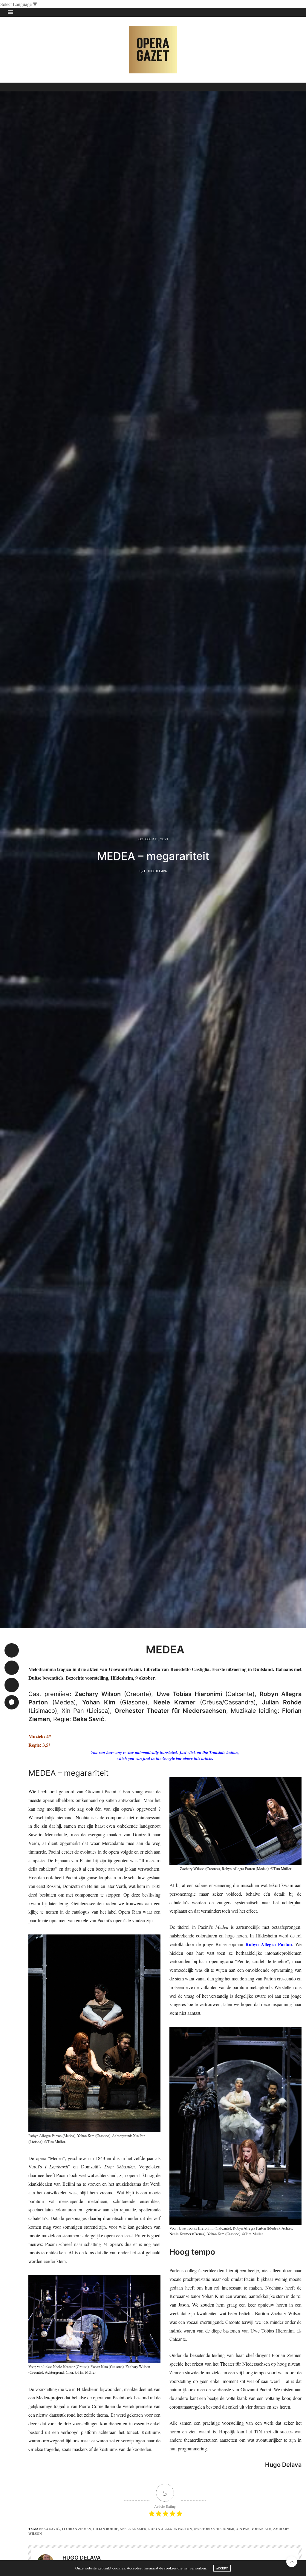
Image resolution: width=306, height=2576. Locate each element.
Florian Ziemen (76, 2529)
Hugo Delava (155, 871)
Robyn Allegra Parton (170, 2529)
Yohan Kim (261, 2529)
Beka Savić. (50, 2529)
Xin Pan (243, 2529)
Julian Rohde (105, 2529)
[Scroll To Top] (292, 2562)
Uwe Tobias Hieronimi (214, 2529)
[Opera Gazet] (153, 50)
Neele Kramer (133, 2529)
